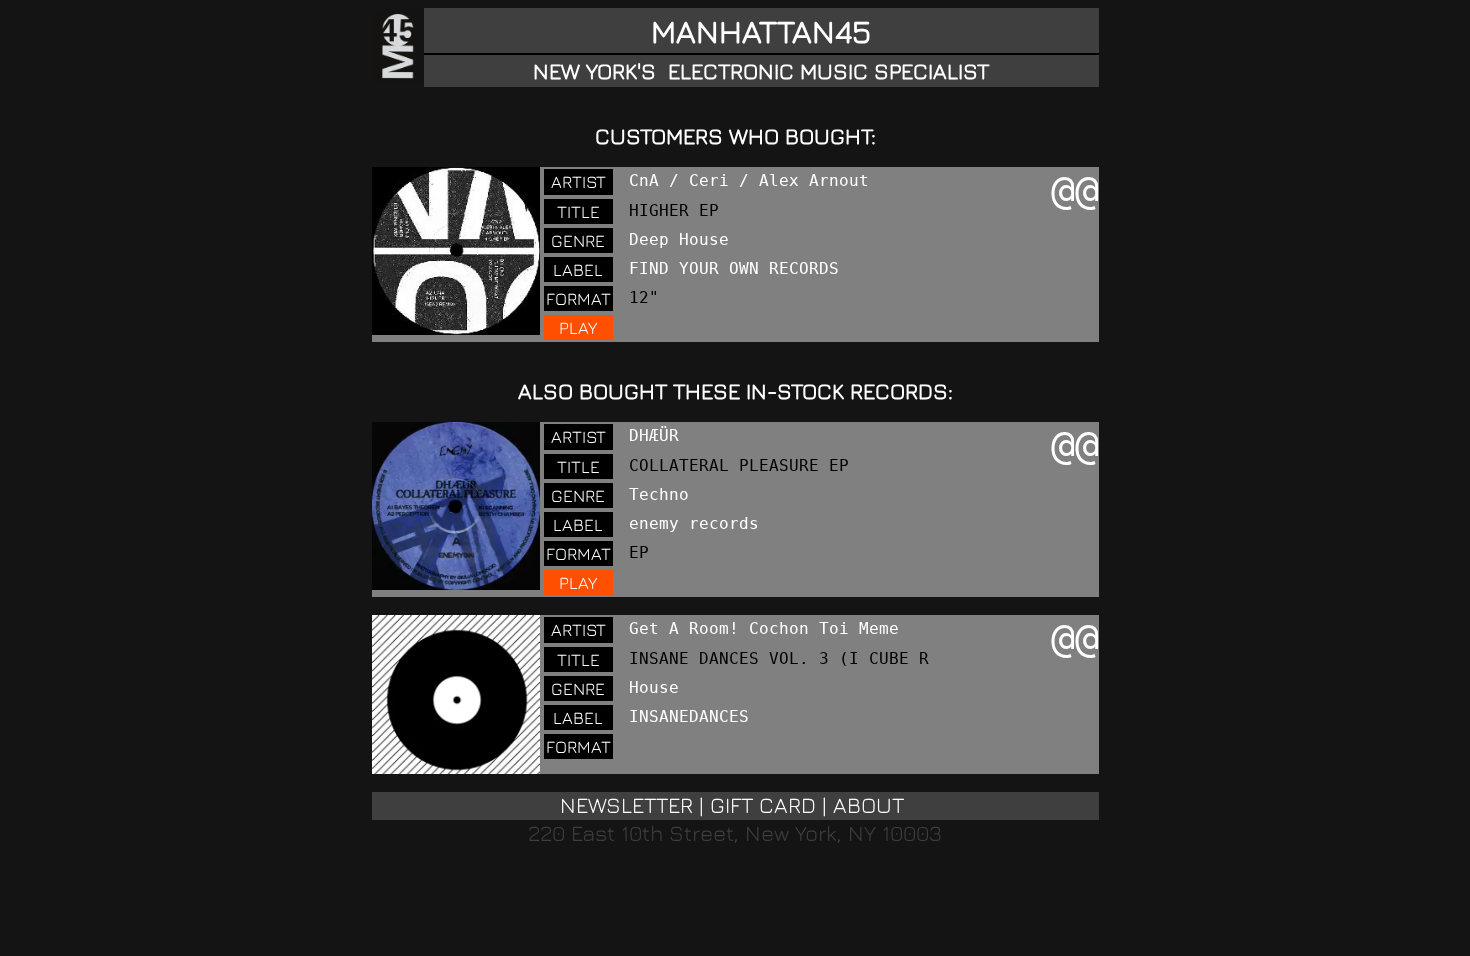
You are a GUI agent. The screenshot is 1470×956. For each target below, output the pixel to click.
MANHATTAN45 (761, 31)
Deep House (679, 239)
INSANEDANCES (689, 716)
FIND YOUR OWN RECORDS (734, 268)
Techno (659, 494)
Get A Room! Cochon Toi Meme (764, 628)
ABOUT (868, 805)
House (654, 687)
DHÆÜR (654, 435)
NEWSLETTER (626, 805)
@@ (1075, 190)
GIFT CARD (763, 805)
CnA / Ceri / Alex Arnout (749, 180)
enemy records (694, 523)
